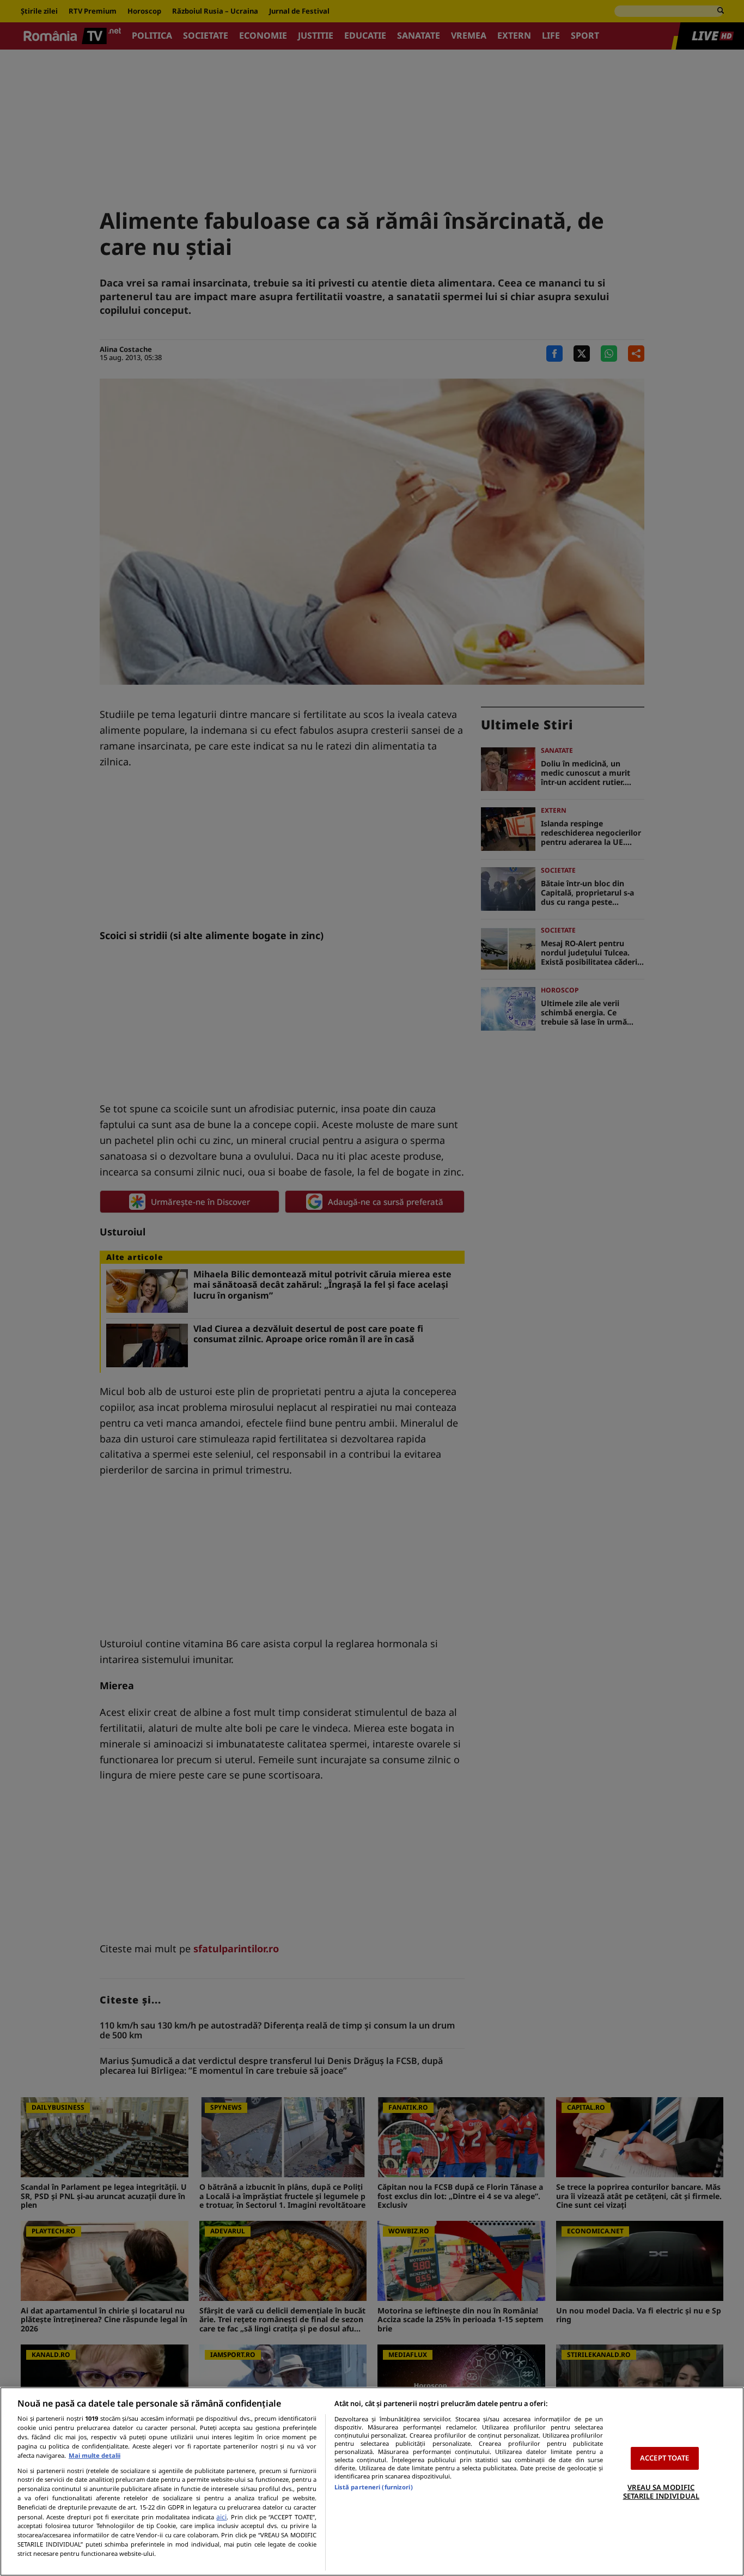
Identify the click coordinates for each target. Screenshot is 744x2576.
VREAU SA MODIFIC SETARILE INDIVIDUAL (661, 2492)
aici (221, 2517)
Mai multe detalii (94, 2455)
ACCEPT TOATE (665, 2458)
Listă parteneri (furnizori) (374, 2487)
